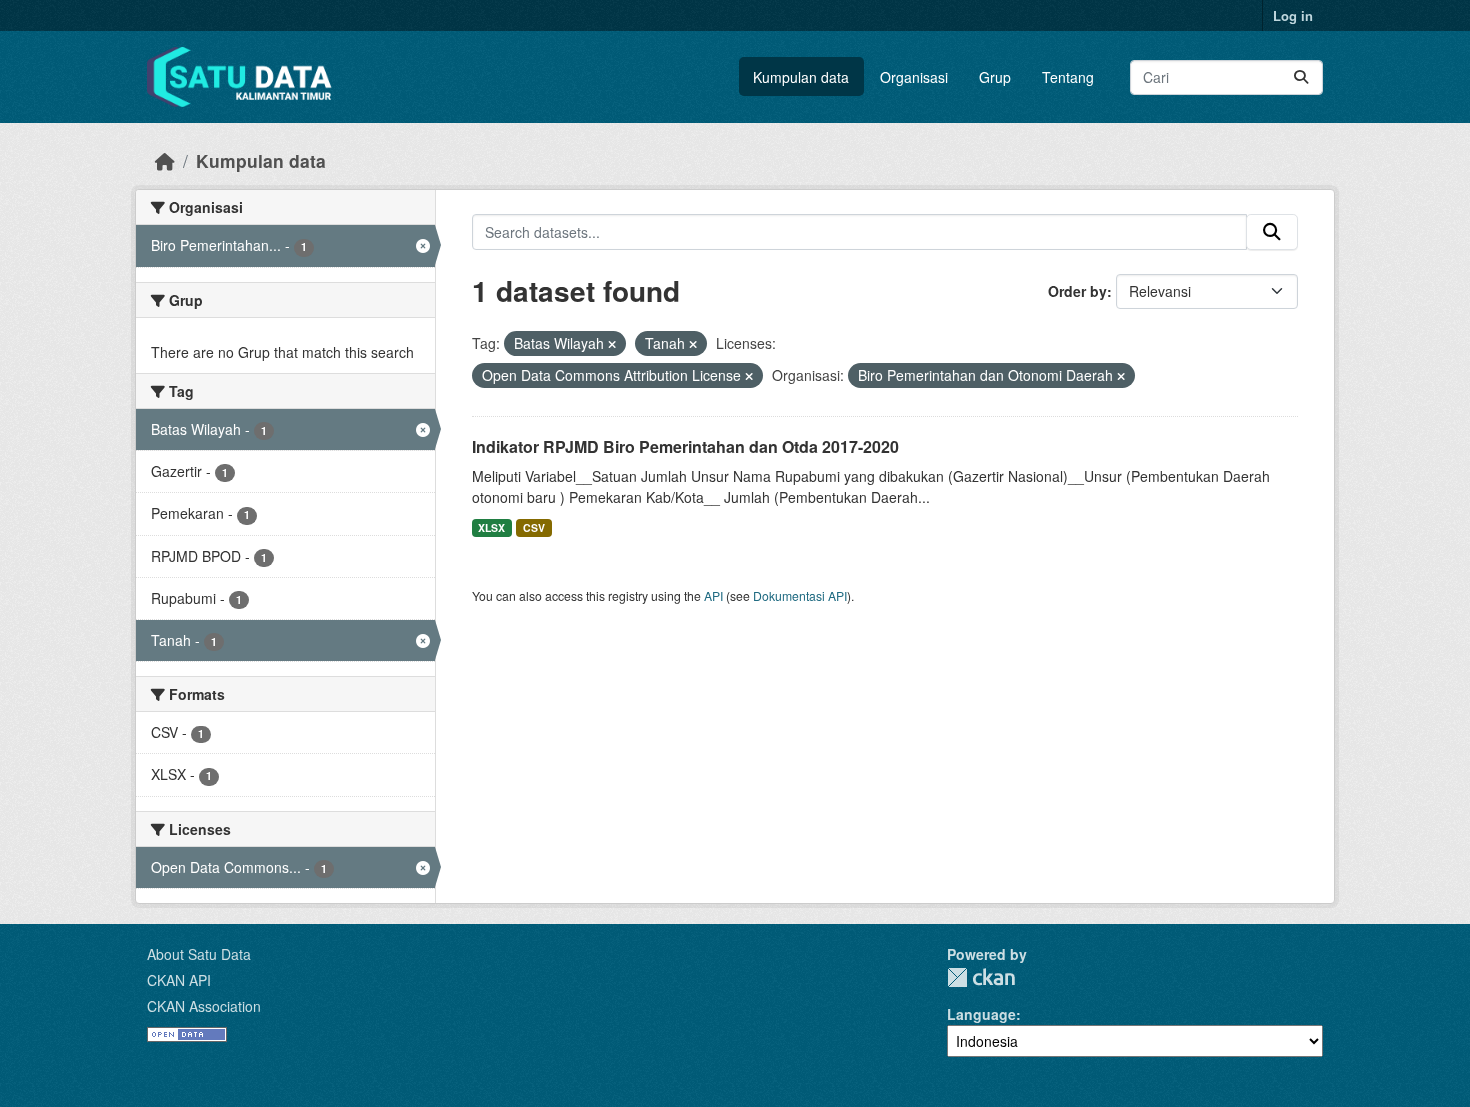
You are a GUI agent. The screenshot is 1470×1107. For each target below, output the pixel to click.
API (713, 595)
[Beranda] (165, 160)
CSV (534, 527)
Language (981, 1014)
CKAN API (179, 980)
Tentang (1068, 77)
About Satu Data (199, 954)
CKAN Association (204, 1006)
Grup (995, 77)
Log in (1293, 15)
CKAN (981, 977)
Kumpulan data (801, 77)
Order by (1077, 291)
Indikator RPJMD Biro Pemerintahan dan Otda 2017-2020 (685, 446)
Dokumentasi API (800, 595)
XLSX (491, 527)
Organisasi (914, 77)
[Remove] (612, 344)
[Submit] (1301, 77)
